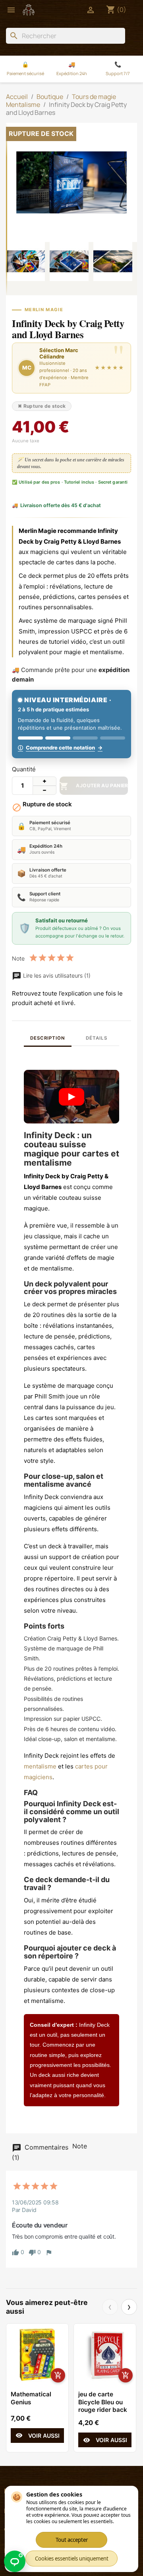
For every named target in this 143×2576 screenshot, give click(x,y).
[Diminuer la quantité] (44, 790)
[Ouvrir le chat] (15, 2561)
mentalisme (40, 1766)
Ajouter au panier (94, 786)
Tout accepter (72, 2540)
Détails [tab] (96, 1038)
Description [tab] (47, 1038)
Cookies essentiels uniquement (72, 2559)
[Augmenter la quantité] (44, 781)
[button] (71, 1097)
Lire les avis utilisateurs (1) (56, 975)
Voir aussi (38, 2435)
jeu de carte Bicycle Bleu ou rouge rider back (103, 2402)
